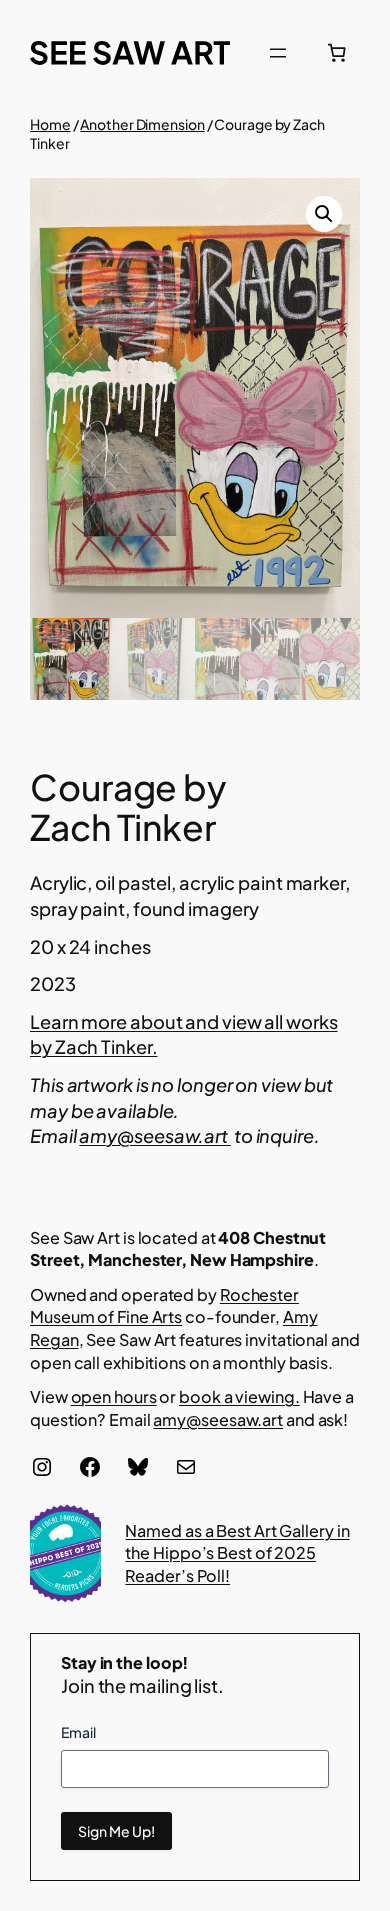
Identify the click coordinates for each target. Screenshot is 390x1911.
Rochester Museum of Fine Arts (164, 1306)
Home (50, 124)
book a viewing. (239, 1396)
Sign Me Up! (116, 1831)
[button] (324, 214)
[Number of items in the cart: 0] (337, 53)
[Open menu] (278, 53)
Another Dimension (142, 124)
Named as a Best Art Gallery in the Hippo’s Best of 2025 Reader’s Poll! (237, 1553)
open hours (114, 1396)
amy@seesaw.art (155, 1135)
